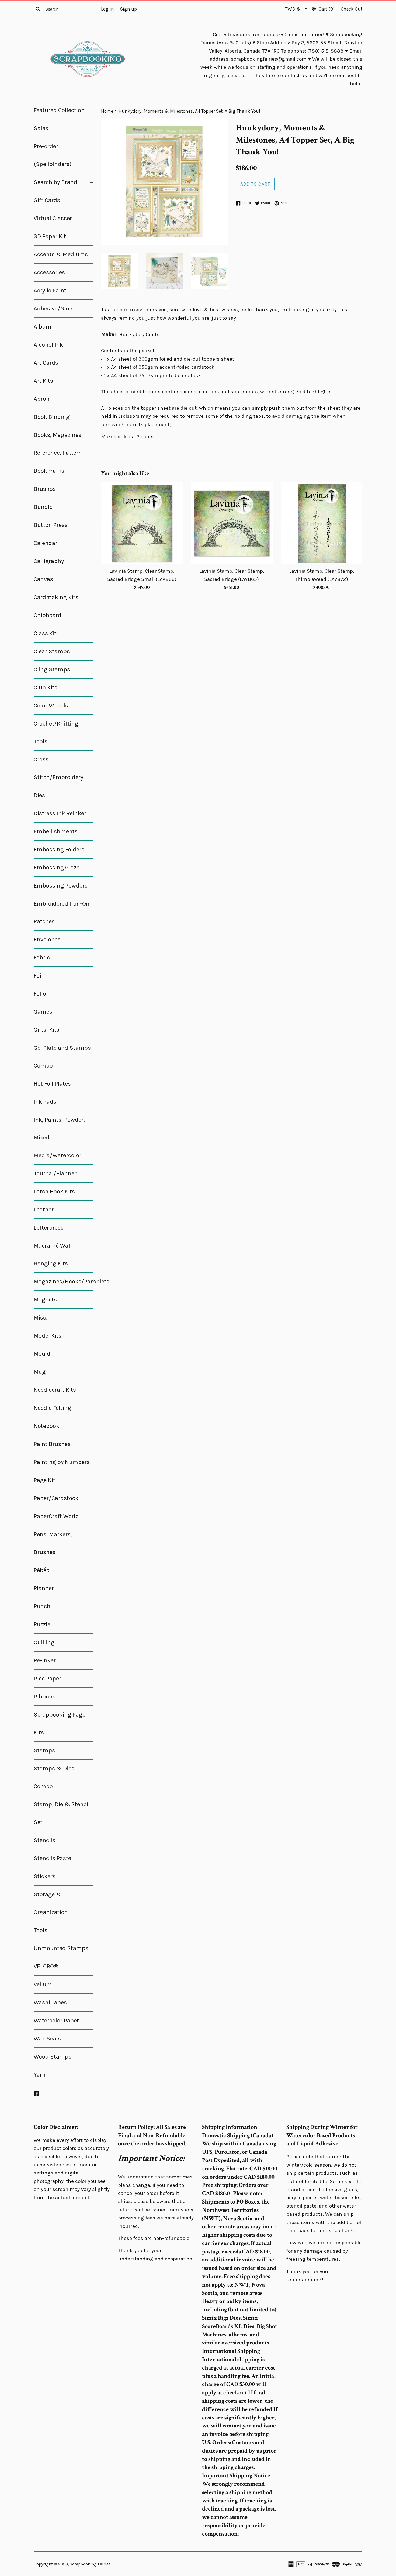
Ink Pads (45, 1102)
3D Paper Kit (50, 236)
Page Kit (44, 1480)
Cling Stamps (52, 669)
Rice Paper (47, 1679)
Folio (40, 994)
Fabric (42, 958)
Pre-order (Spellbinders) (53, 155)
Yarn (40, 2075)
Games (43, 1012)
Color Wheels (51, 706)
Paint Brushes (52, 1444)
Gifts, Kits (46, 1030)
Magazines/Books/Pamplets (63, 1282)
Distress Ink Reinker (60, 813)
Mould (42, 1354)
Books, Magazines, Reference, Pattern (63, 444)
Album (43, 327)
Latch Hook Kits (54, 1192)
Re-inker (45, 1660)
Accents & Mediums (61, 254)
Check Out (352, 9)
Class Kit (45, 633)
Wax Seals (47, 2039)
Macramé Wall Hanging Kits (53, 1255)
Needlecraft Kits (55, 1390)
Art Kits (43, 381)
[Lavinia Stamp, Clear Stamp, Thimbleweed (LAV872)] (322, 523)
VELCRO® (46, 1966)
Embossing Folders (59, 850)
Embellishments (56, 831)
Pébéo (42, 1570)
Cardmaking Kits (56, 597)
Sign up (128, 9)
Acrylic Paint (50, 291)
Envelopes (47, 940)
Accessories (49, 272)
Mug (40, 1372)
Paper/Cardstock (56, 1498)
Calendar (46, 543)
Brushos (45, 489)
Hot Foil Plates (52, 1084)
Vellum (43, 1984)
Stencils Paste (52, 1858)
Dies (39, 795)
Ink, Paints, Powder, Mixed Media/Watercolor (59, 1138)
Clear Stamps (52, 651)
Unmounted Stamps (61, 1948)
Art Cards (46, 363)
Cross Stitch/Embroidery (58, 768)
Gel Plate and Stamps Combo (62, 1057)
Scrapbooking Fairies (90, 2564)
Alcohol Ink (63, 345)
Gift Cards (47, 200)
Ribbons (45, 1697)
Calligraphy (49, 561)
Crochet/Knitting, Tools (57, 733)
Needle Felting (52, 1408)
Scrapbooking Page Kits (60, 1724)
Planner (44, 1588)
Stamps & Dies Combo (54, 1777)
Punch (42, 1606)
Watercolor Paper (56, 2021)
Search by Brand (63, 182)
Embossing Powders (61, 886)
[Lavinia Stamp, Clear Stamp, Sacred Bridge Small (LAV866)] (142, 523)
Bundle (43, 507)
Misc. (41, 1318)
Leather (44, 1210)
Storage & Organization (51, 1903)
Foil (38, 976)
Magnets (45, 1300)
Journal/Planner (55, 1173)
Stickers (45, 1876)
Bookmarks (49, 471)
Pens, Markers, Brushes (53, 1543)
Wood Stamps (53, 2057)
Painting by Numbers (62, 1462)
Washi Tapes (50, 2002)
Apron (42, 399)
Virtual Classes (53, 218)
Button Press (51, 525)
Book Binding (52, 417)
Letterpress (49, 1228)
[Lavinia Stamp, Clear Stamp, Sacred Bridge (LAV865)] (232, 523)
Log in (107, 9)
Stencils (44, 1840)
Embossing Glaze (57, 868)
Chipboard (48, 615)
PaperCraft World (56, 1516)
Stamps (44, 1750)
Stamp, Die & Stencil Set (62, 1813)
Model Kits (48, 1336)
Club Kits (46, 688)
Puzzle (42, 1624)
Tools (41, 1930)
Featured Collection (59, 110)
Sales (41, 128)
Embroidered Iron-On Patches (62, 913)
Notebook (46, 1426)
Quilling (44, 1642)
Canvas (43, 579)
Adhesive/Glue (53, 309)
